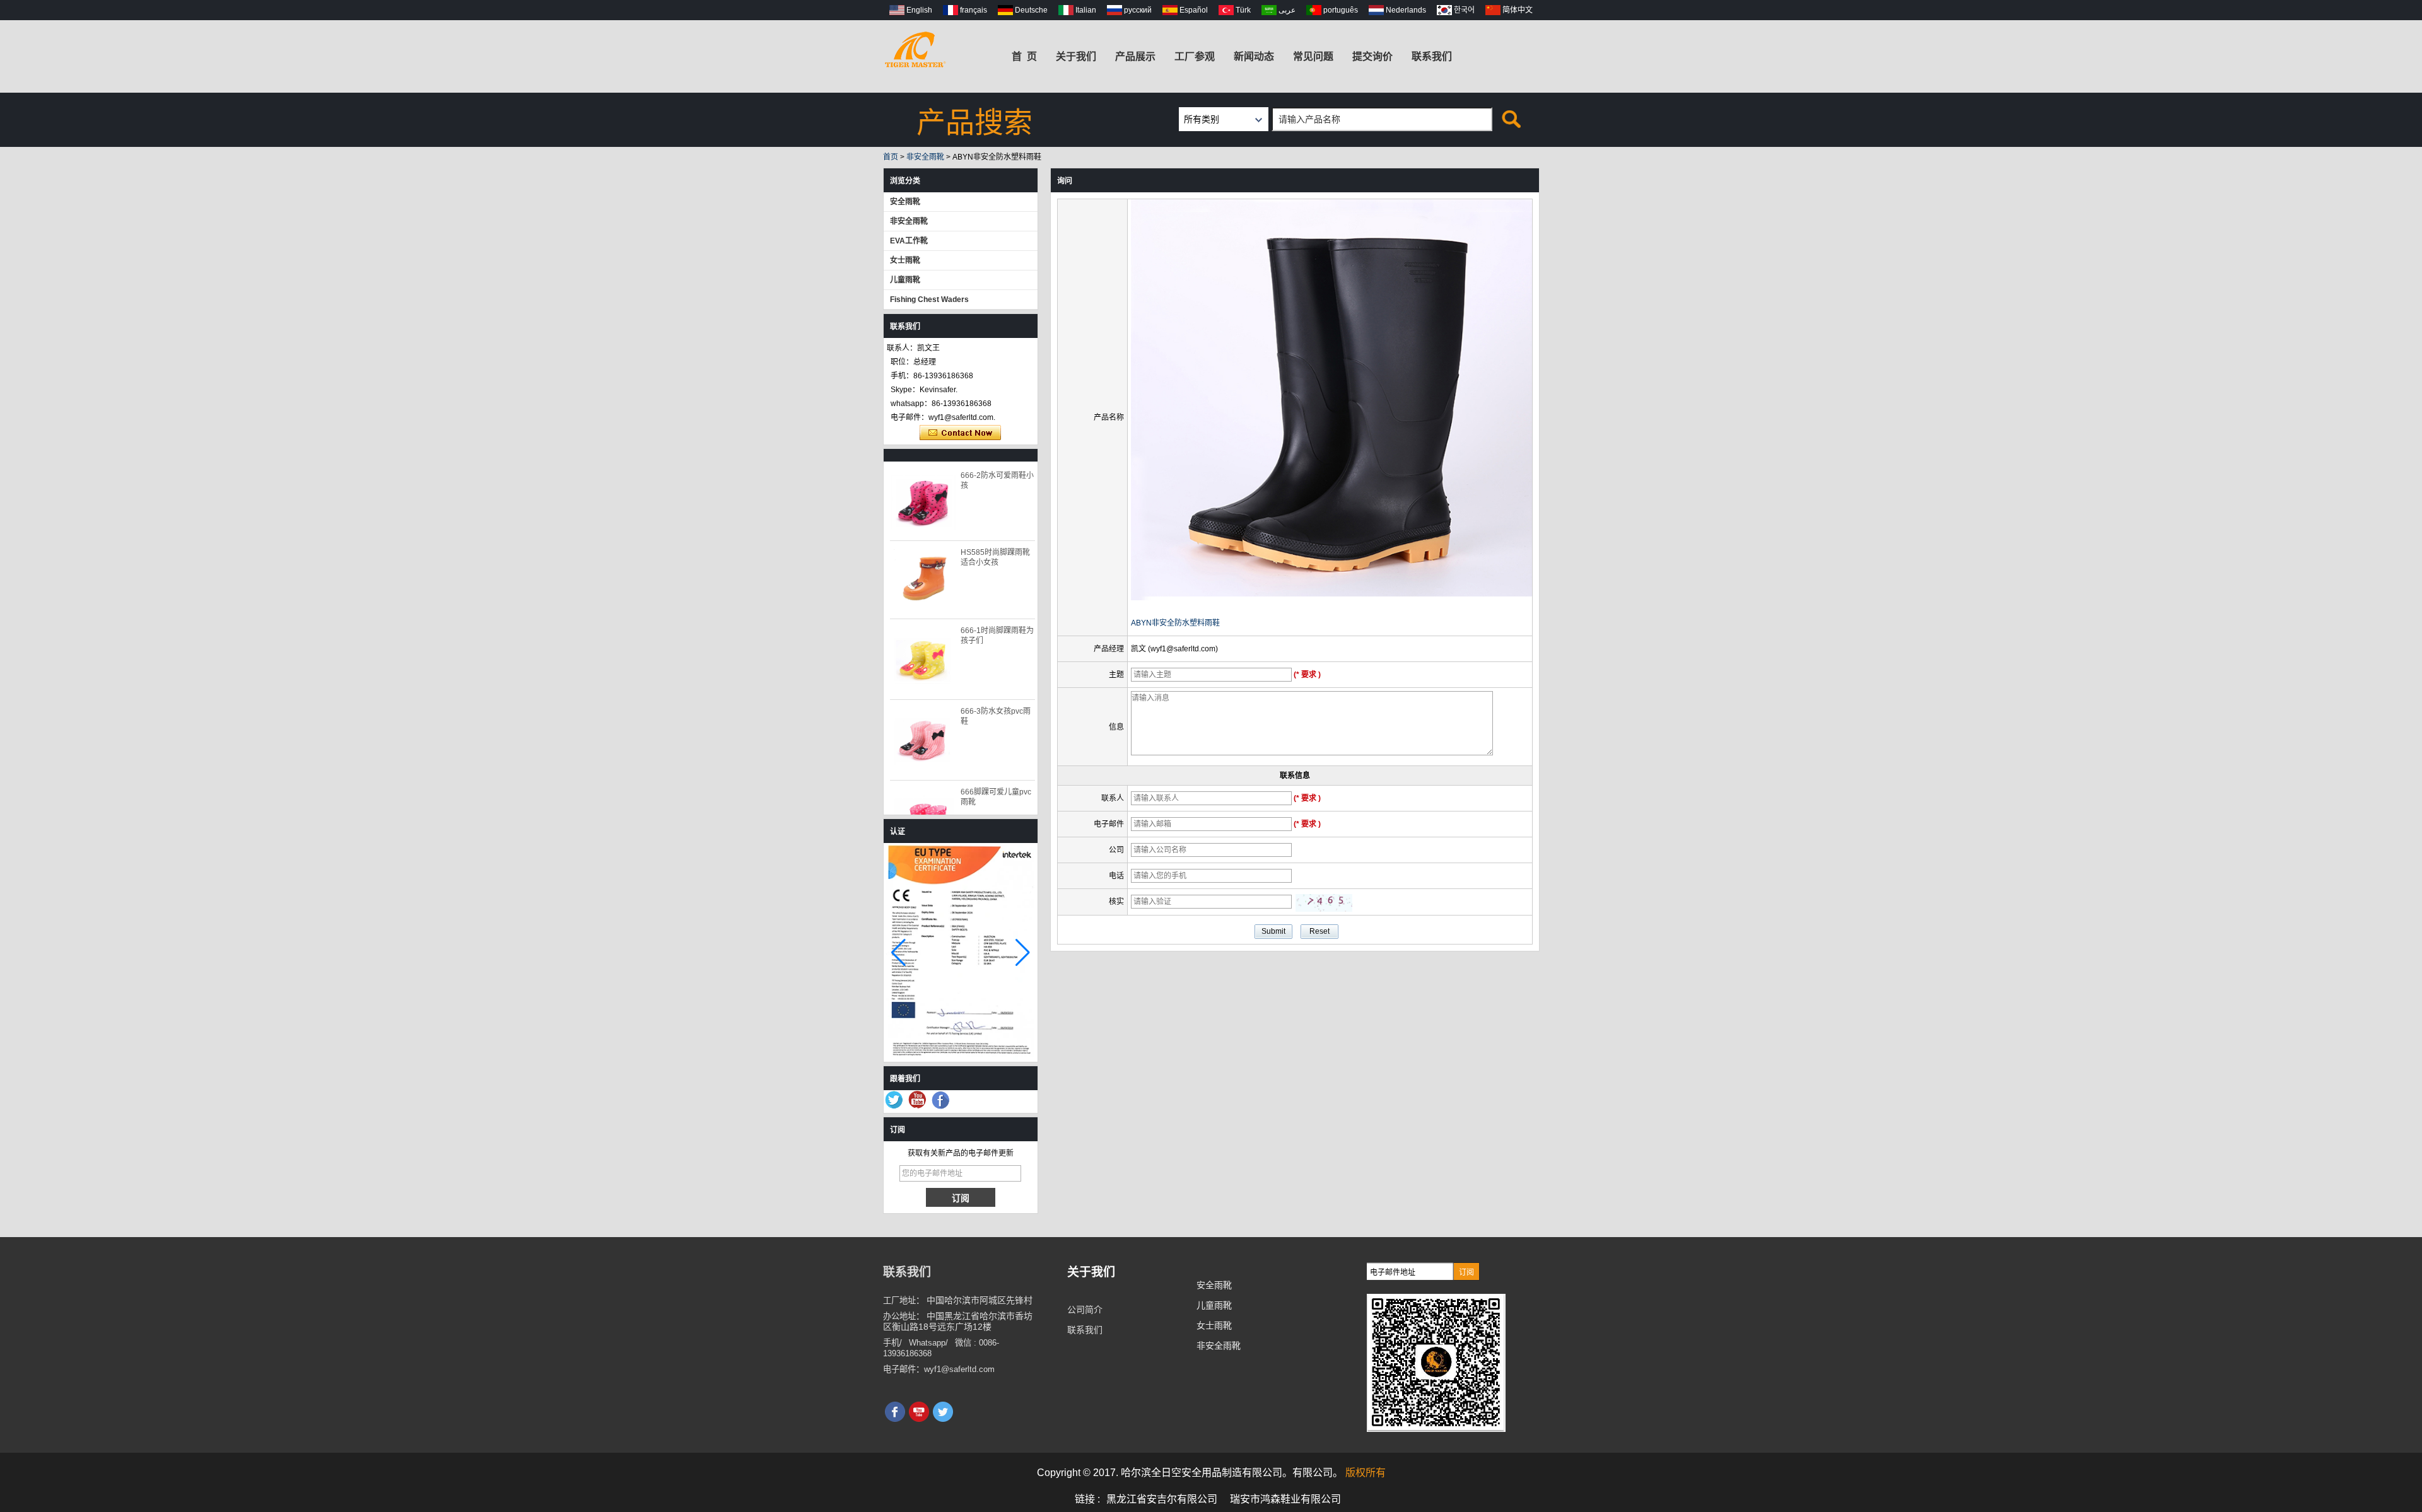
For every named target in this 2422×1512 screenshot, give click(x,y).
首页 (891, 157)
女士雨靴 (905, 260)
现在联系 (960, 433)
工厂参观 (1195, 56)
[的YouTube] (918, 1100)
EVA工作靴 (909, 241)
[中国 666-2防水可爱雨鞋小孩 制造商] (923, 502)
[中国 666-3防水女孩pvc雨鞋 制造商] (923, 740)
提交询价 (1372, 56)
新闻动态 (1254, 56)
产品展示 (1135, 56)
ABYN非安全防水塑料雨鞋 (1175, 623)
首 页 (1024, 56)
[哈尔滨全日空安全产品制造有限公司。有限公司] (915, 47)
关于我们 (1076, 56)
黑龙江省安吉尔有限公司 (1162, 1499)
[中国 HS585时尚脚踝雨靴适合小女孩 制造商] (923, 579)
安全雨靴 (905, 202)
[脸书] (941, 1100)
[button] (1023, 953)
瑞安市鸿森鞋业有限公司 (1285, 1499)
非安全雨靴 (925, 157)
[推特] (894, 1100)
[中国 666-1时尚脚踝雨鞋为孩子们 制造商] (923, 659)
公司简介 (1085, 1310)
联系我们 (1432, 56)
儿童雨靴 (905, 280)
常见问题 (1313, 56)
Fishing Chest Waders (929, 299)
